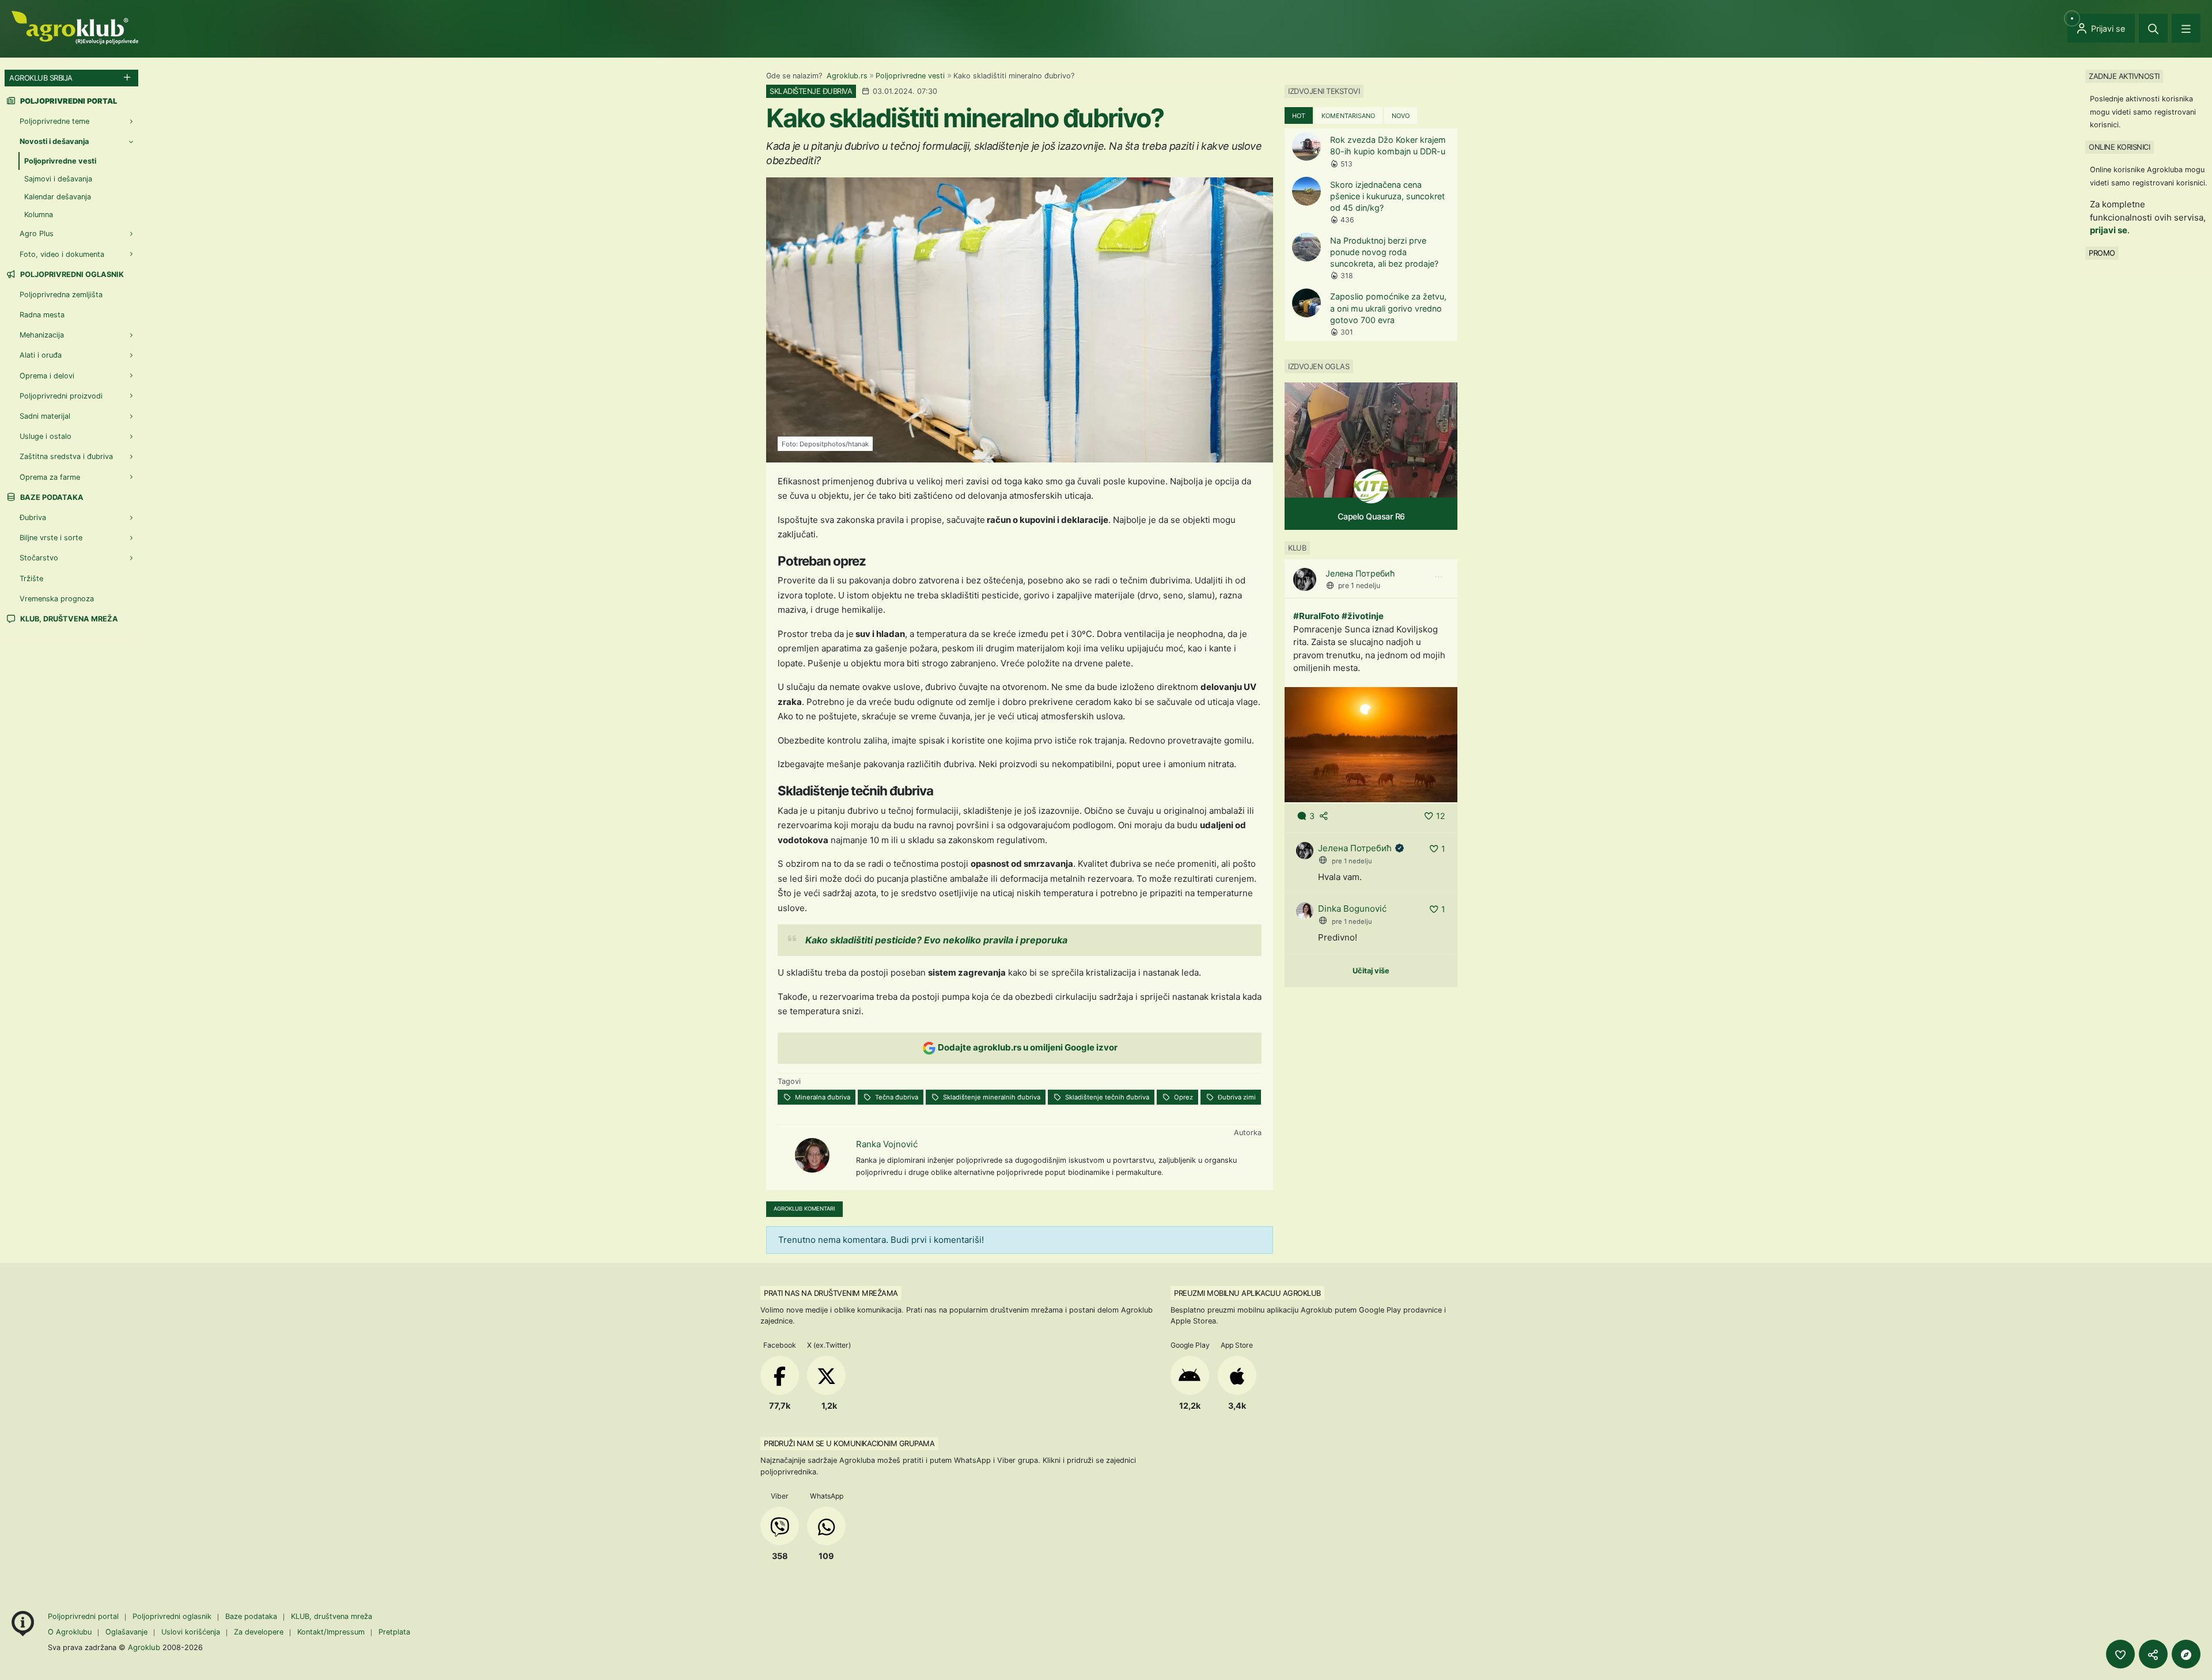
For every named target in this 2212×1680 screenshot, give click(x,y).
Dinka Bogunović (1352, 909)
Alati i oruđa (41, 355)
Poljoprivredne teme (54, 121)
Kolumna (39, 215)
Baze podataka (51, 497)
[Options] (1438, 577)
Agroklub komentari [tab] (804, 1209)
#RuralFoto (1316, 616)
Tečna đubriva (896, 1097)
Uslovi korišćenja (191, 1632)
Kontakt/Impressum (331, 1632)
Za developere (259, 1632)
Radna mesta (42, 315)
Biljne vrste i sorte (51, 538)
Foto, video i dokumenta (62, 254)
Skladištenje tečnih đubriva (1106, 1097)
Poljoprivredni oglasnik (71, 274)
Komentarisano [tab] (1348, 116)
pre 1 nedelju (1359, 585)
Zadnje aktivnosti (2124, 76)
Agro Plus (37, 234)
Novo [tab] (1401, 116)
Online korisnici (2119, 147)
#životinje (1363, 616)
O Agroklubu (70, 1632)
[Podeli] (2153, 1654)
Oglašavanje (126, 1632)
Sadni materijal (45, 416)
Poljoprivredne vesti (910, 76)
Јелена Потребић (1360, 573)
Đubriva (33, 517)
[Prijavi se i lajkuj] (2120, 1654)
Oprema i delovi (47, 376)
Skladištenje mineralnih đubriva (991, 1097)
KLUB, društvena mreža (68, 619)
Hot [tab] (1299, 116)
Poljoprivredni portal (84, 1616)
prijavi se (2109, 230)
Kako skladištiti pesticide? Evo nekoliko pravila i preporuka (936, 940)
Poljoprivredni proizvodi (61, 396)
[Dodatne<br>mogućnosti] (2186, 1654)
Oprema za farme (50, 477)
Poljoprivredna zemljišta (61, 295)
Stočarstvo (39, 558)
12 (1441, 816)
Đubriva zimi (1236, 1097)
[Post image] (1371, 744)
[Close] (2153, 28)
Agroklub (144, 1647)
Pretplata (394, 1632)
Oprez (1183, 1097)
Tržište (31, 579)
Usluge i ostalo (46, 436)
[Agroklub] (75, 27)
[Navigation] (2186, 28)
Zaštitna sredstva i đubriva (66, 456)
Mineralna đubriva (822, 1097)
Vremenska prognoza (57, 599)
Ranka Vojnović (887, 1144)
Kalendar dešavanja (58, 197)
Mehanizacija (42, 335)
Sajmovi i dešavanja (58, 179)
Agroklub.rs (847, 76)
